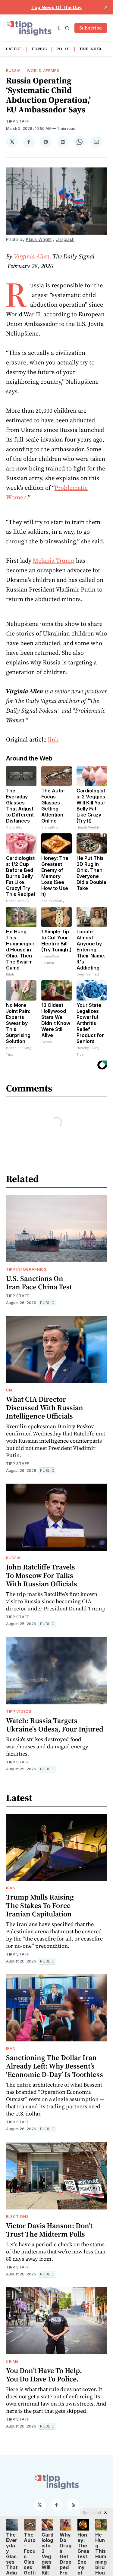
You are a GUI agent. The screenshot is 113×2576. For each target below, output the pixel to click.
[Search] (67, 28)
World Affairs (43, 71)
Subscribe (91, 28)
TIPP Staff (18, 121)
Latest (14, 49)
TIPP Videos (19, 1711)
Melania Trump (54, 560)
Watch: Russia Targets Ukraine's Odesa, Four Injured (55, 1725)
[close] (106, 7)
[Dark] (60, 28)
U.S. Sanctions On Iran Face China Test (39, 1283)
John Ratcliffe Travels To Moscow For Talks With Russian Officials (42, 1575)
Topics (39, 49)
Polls (63, 49)
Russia (13, 71)
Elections (17, 2217)
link (53, 739)
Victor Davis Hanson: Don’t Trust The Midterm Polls (49, 2230)
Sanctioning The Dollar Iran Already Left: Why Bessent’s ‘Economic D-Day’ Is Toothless (55, 2066)
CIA (9, 1390)
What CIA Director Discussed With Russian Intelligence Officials (45, 1408)
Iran (11, 1888)
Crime (12, 2361)
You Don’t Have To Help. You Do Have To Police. (44, 2375)
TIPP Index (91, 49)
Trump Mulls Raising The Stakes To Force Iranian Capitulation (40, 1905)
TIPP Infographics (26, 1269)
